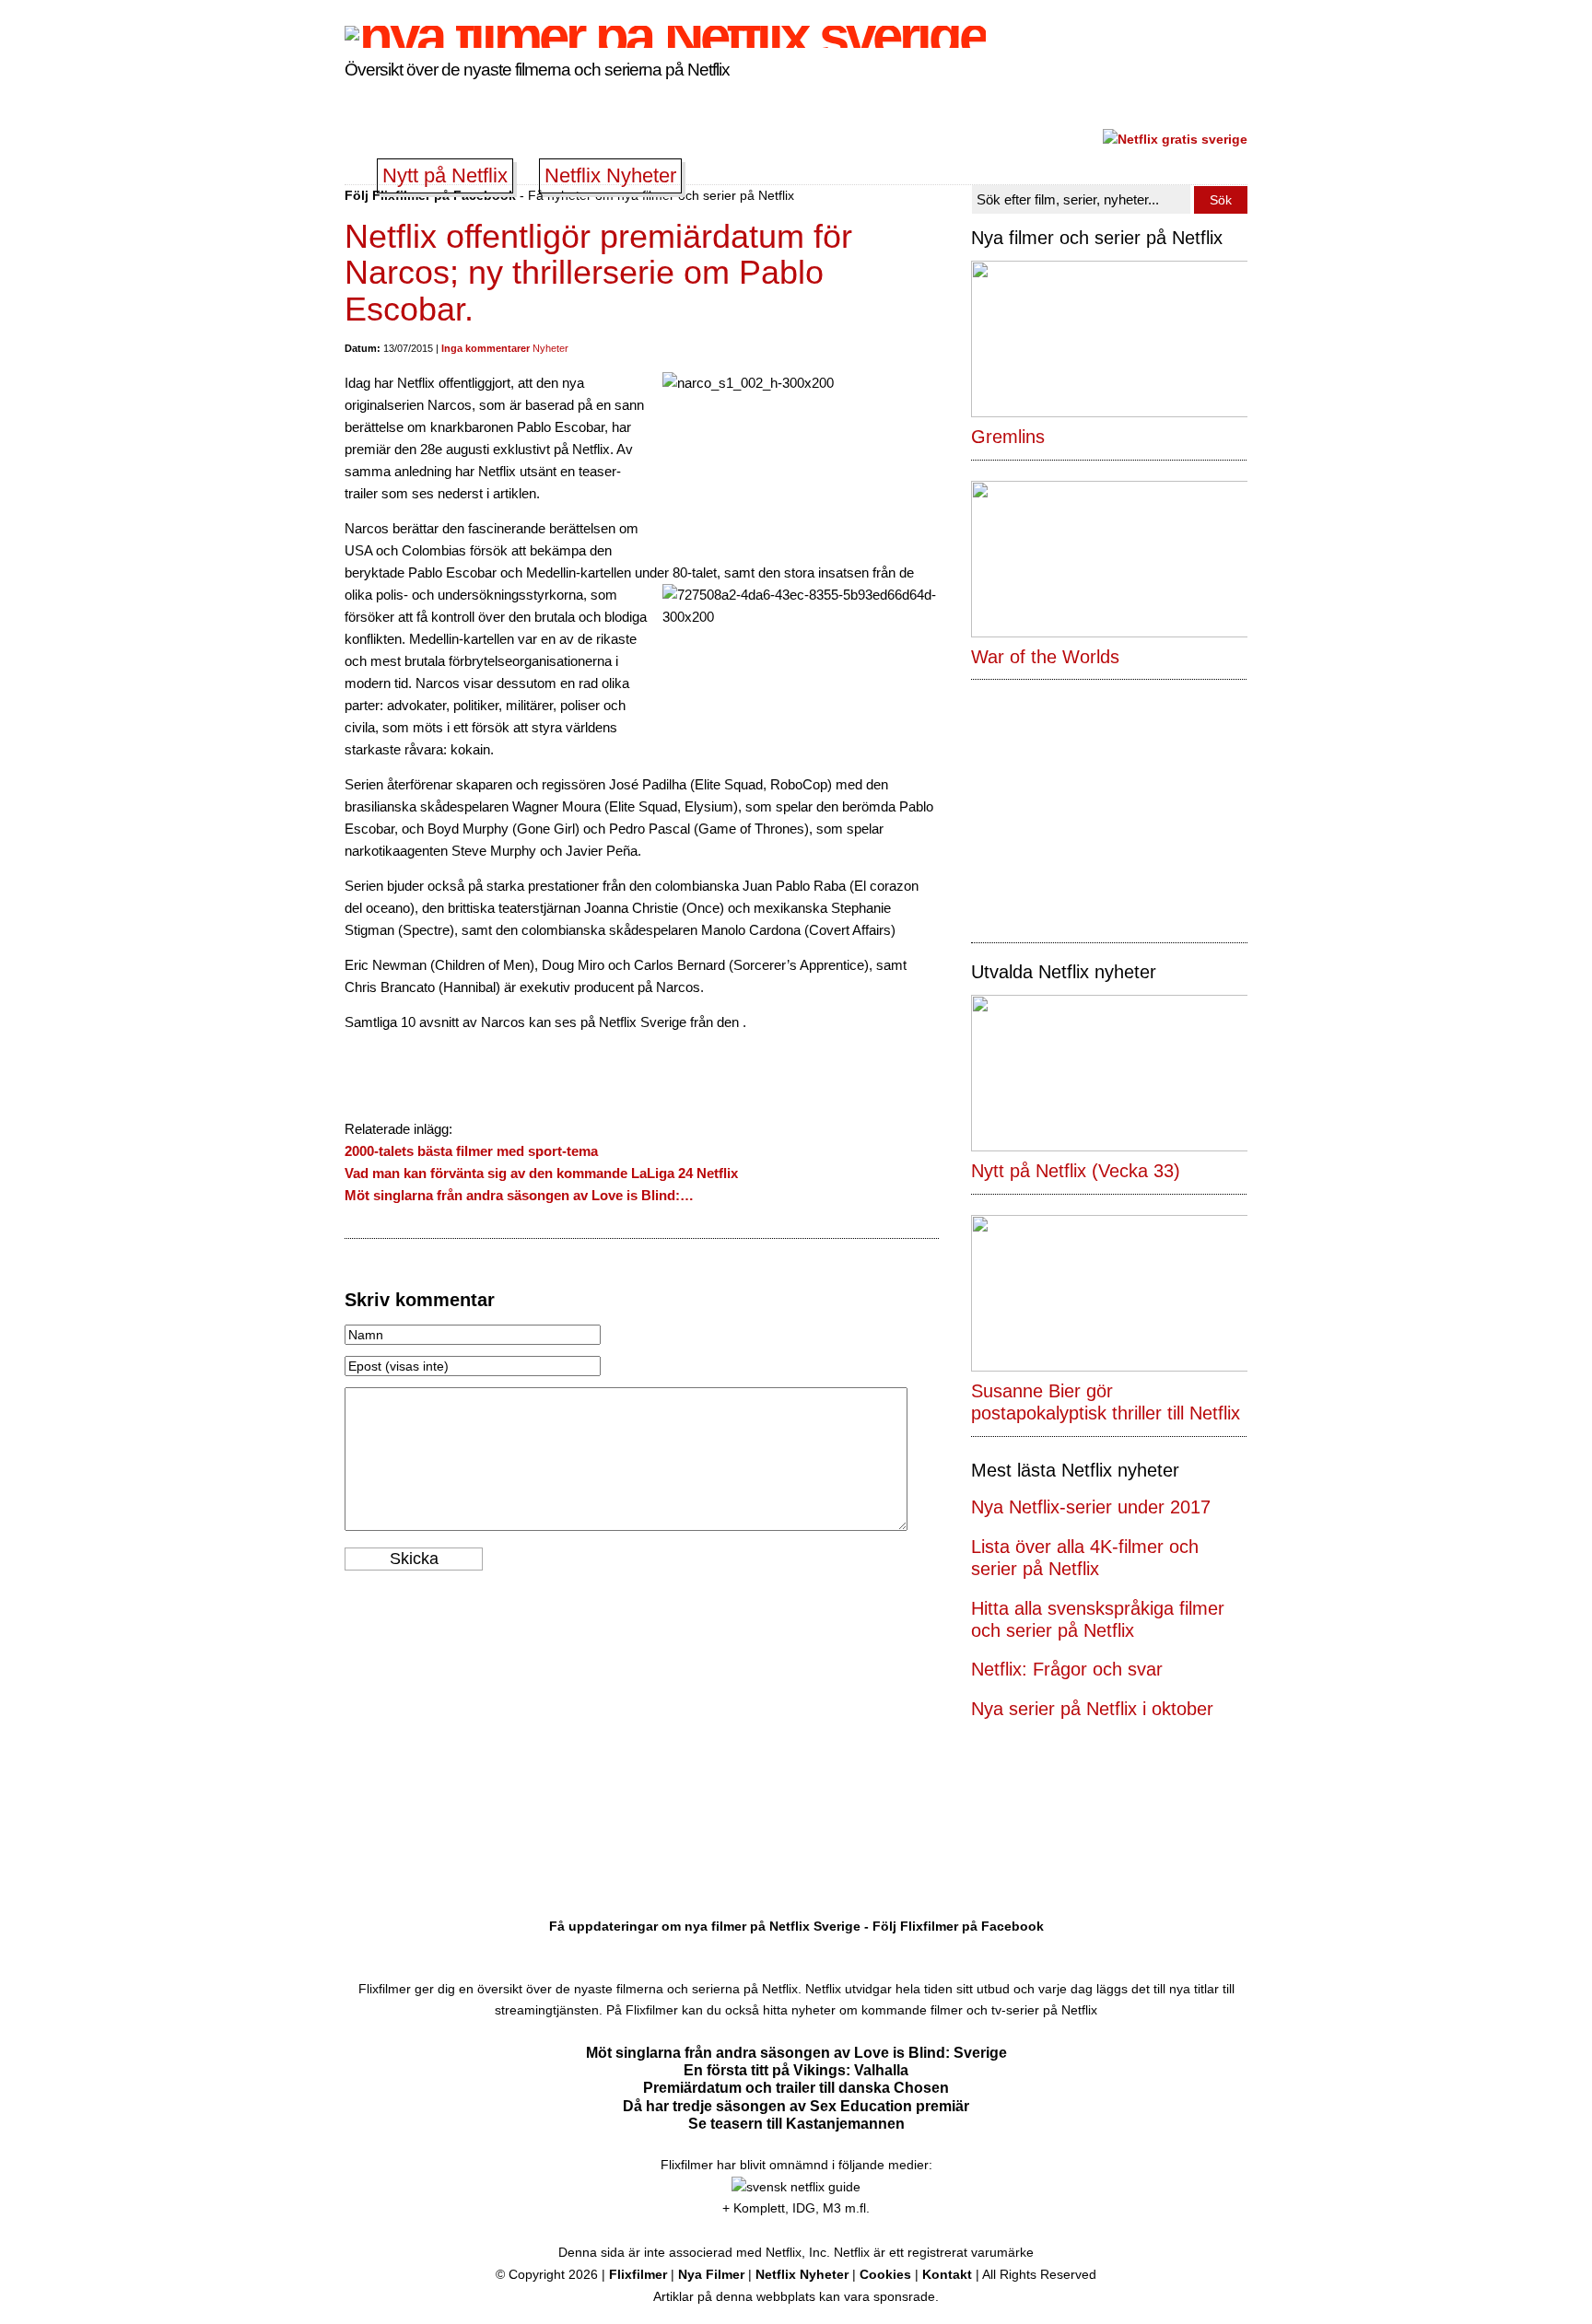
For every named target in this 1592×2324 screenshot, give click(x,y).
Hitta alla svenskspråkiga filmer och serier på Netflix (1098, 1619)
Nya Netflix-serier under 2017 (1091, 1507)
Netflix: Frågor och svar (1067, 1669)
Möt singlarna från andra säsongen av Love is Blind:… (519, 1195)
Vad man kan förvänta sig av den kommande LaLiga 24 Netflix (541, 1173)
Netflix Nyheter (610, 175)
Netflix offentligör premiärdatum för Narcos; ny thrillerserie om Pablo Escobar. (598, 273)
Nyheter (550, 348)
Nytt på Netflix (445, 175)
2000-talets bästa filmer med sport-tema (471, 1151)
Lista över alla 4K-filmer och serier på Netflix (1085, 1558)
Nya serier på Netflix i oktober (1092, 1709)
